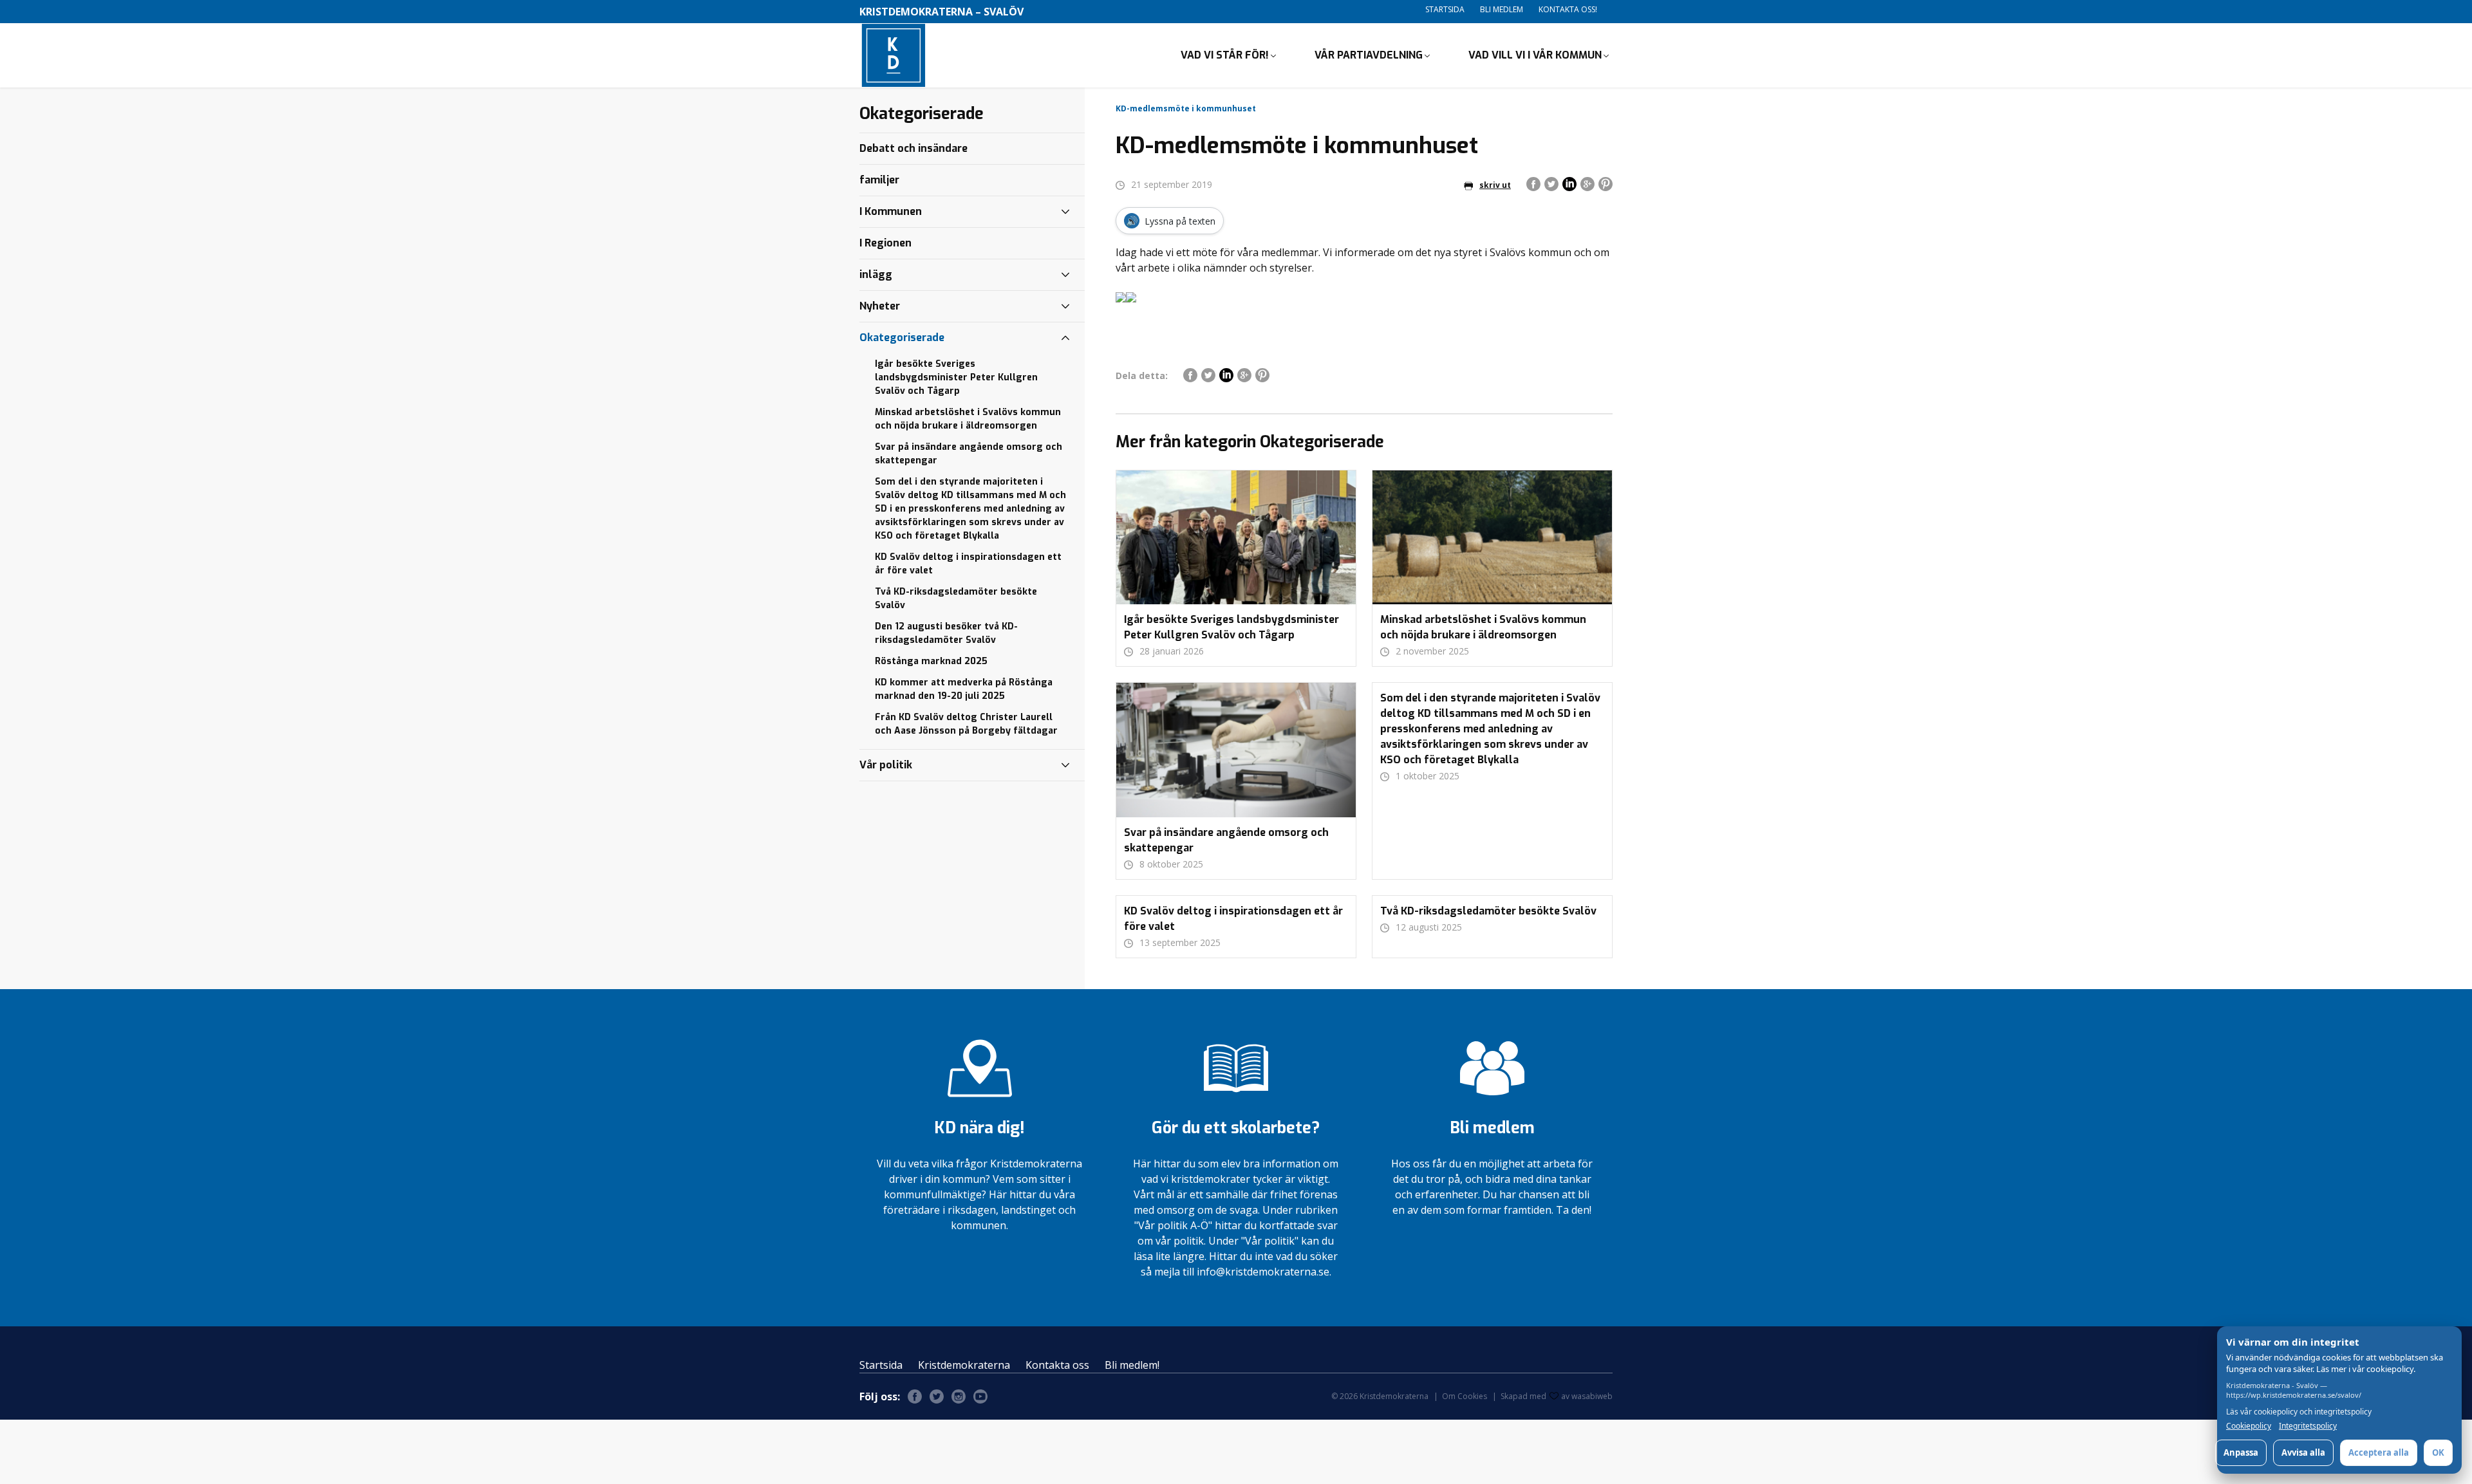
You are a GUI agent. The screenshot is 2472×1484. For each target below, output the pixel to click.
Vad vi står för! (1225, 55)
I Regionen (885, 243)
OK (2438, 1452)
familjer (879, 180)
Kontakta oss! (1568, 9)
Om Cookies (1465, 1396)
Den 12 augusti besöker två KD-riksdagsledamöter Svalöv (946, 633)
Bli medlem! (1132, 1365)
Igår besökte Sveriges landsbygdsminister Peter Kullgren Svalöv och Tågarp (956, 377)
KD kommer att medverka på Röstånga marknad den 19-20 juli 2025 (964, 689)
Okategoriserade (902, 338)
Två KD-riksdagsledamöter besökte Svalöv (956, 598)
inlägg (876, 274)
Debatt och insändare (913, 148)
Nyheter (880, 306)
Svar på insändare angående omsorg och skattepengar (969, 454)
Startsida (1445, 9)
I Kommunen (891, 211)
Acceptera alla (2379, 1452)
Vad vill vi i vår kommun (1535, 55)
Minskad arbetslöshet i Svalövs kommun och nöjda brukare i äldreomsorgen (968, 419)
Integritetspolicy (2308, 1426)
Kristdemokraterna (964, 1365)
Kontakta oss (1057, 1365)
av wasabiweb (1587, 1396)
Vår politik (886, 765)
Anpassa (2241, 1452)
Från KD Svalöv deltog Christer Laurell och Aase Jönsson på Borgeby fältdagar (966, 724)
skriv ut (1495, 185)
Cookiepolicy (2249, 1426)
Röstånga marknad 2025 (931, 661)
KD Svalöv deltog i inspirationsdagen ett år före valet (968, 564)
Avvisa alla (2303, 1452)
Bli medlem (1502, 9)
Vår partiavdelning (1369, 55)
